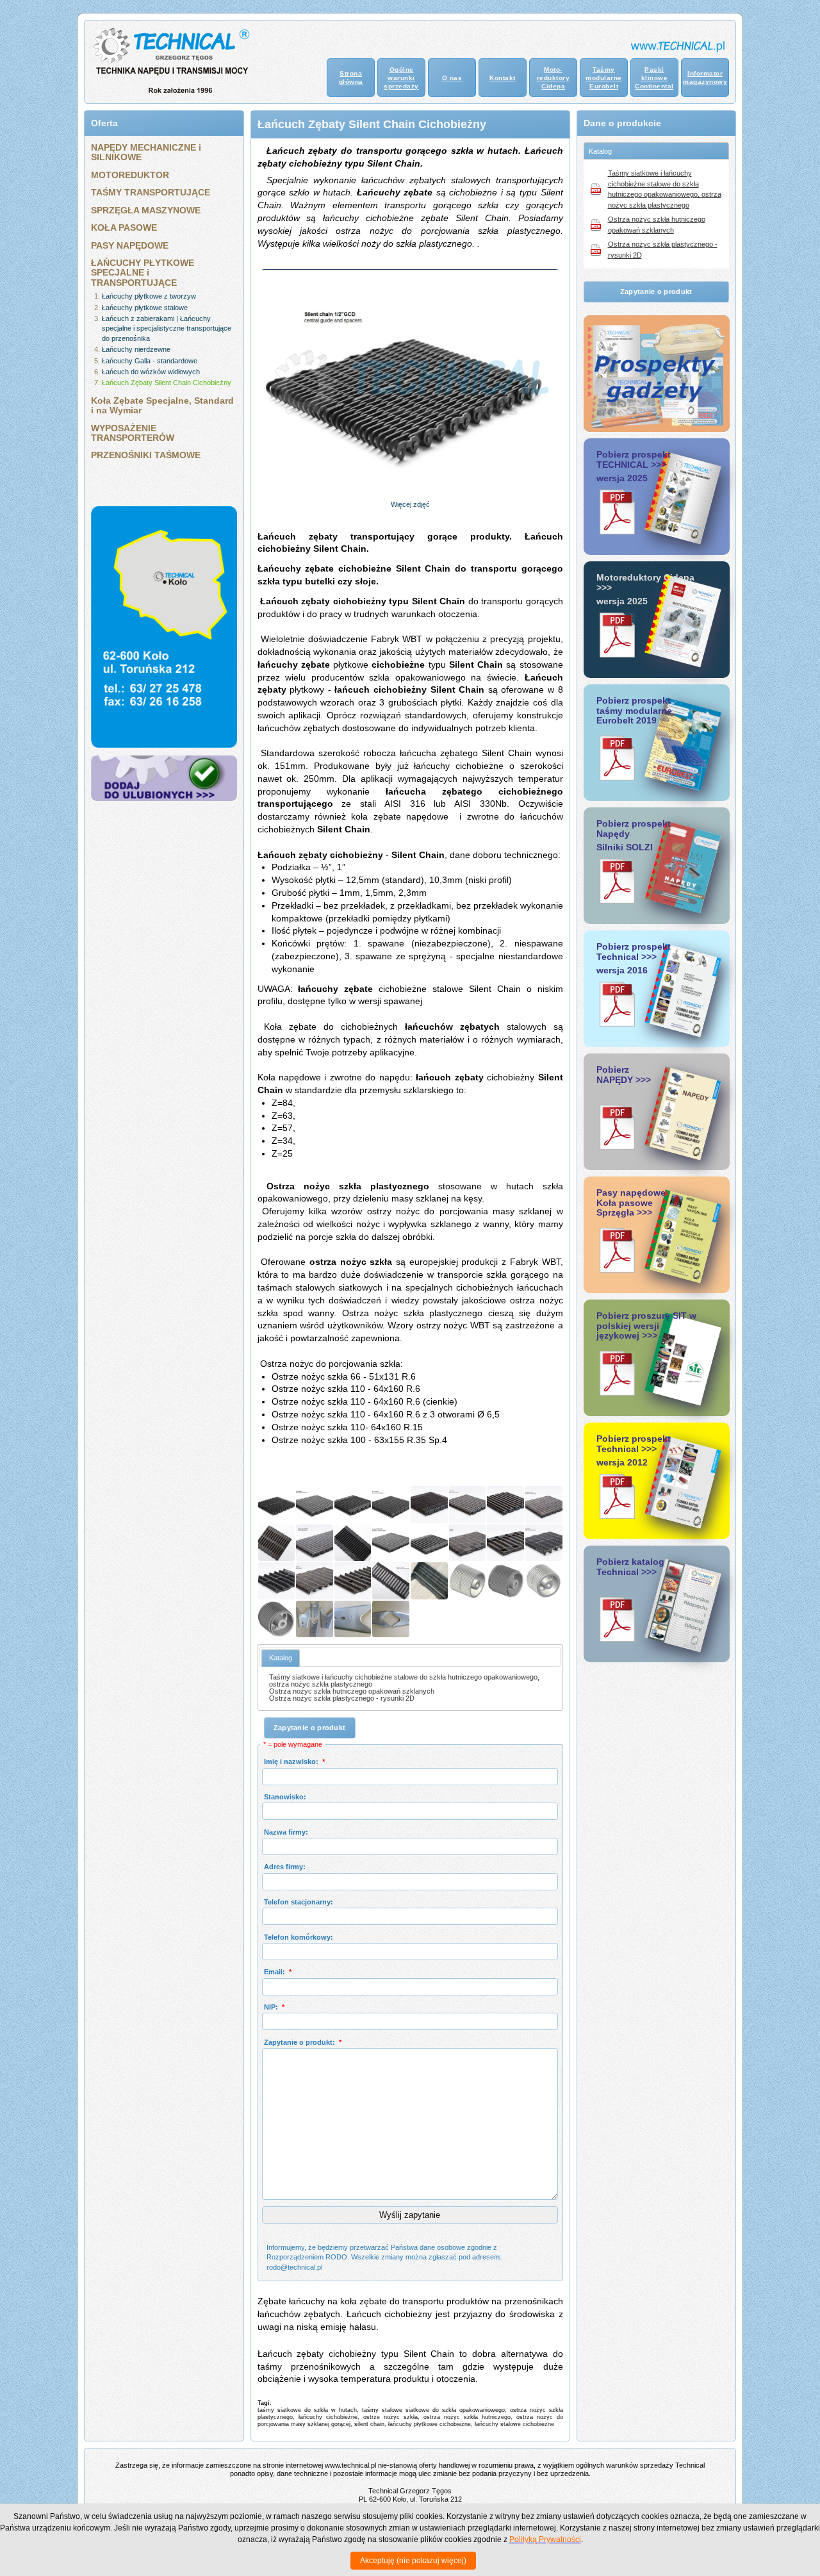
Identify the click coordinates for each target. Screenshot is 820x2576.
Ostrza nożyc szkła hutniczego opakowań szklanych (352, 1691)
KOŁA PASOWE (124, 227)
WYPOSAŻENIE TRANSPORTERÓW (133, 433)
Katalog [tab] (600, 151)
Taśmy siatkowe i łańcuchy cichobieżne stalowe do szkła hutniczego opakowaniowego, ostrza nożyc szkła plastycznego (404, 1680)
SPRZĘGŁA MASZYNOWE (146, 210)
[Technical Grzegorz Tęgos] (164, 798)
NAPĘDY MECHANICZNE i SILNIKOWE (146, 152)
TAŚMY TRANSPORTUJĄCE (151, 192)
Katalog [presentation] (281, 1658)
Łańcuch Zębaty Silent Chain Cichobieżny (167, 383)
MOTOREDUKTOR (130, 175)
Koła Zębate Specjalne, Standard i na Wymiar (162, 405)
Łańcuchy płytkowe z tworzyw (149, 296)
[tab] (281, 1658)
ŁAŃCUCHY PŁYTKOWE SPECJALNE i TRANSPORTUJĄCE (143, 273)
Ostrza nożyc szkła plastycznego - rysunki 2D (342, 1698)
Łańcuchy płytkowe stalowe (145, 308)
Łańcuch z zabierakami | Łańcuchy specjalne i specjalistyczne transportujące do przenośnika (167, 328)
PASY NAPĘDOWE (130, 245)
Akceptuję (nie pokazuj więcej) (413, 2561)
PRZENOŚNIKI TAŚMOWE (146, 455)
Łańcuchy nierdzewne (136, 349)
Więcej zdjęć (410, 504)
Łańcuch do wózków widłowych (151, 372)
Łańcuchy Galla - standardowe (150, 361)
